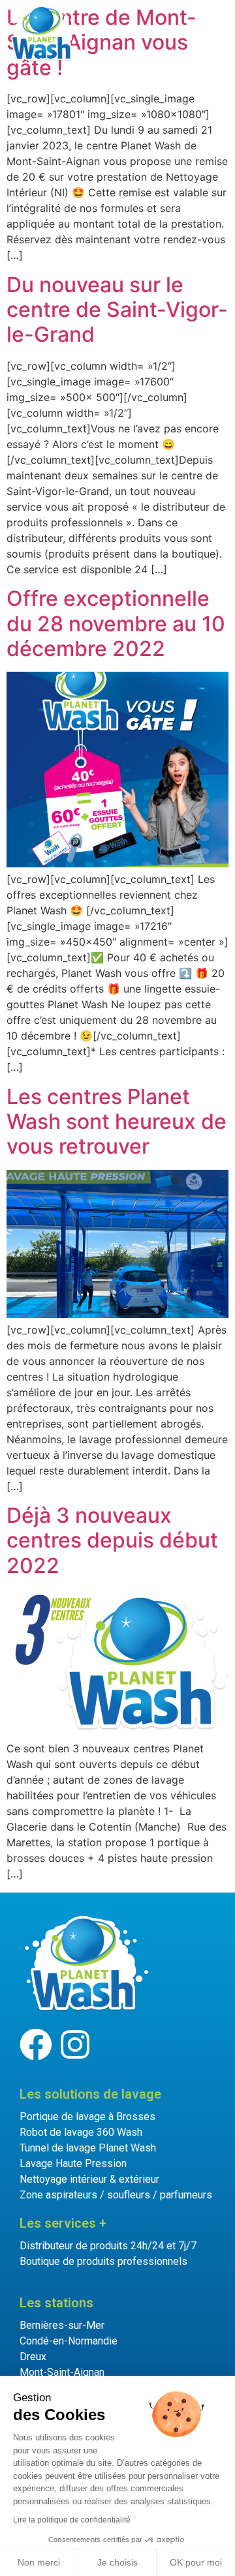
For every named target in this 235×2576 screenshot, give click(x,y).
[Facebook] (36, 2044)
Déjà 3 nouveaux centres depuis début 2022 (112, 1540)
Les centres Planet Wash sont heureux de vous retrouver (117, 1122)
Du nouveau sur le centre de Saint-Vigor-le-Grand (117, 310)
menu (203, 31)
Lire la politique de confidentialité (72, 2520)
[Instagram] (75, 2044)
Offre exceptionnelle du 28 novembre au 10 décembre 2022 (116, 623)
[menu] (165, 32)
